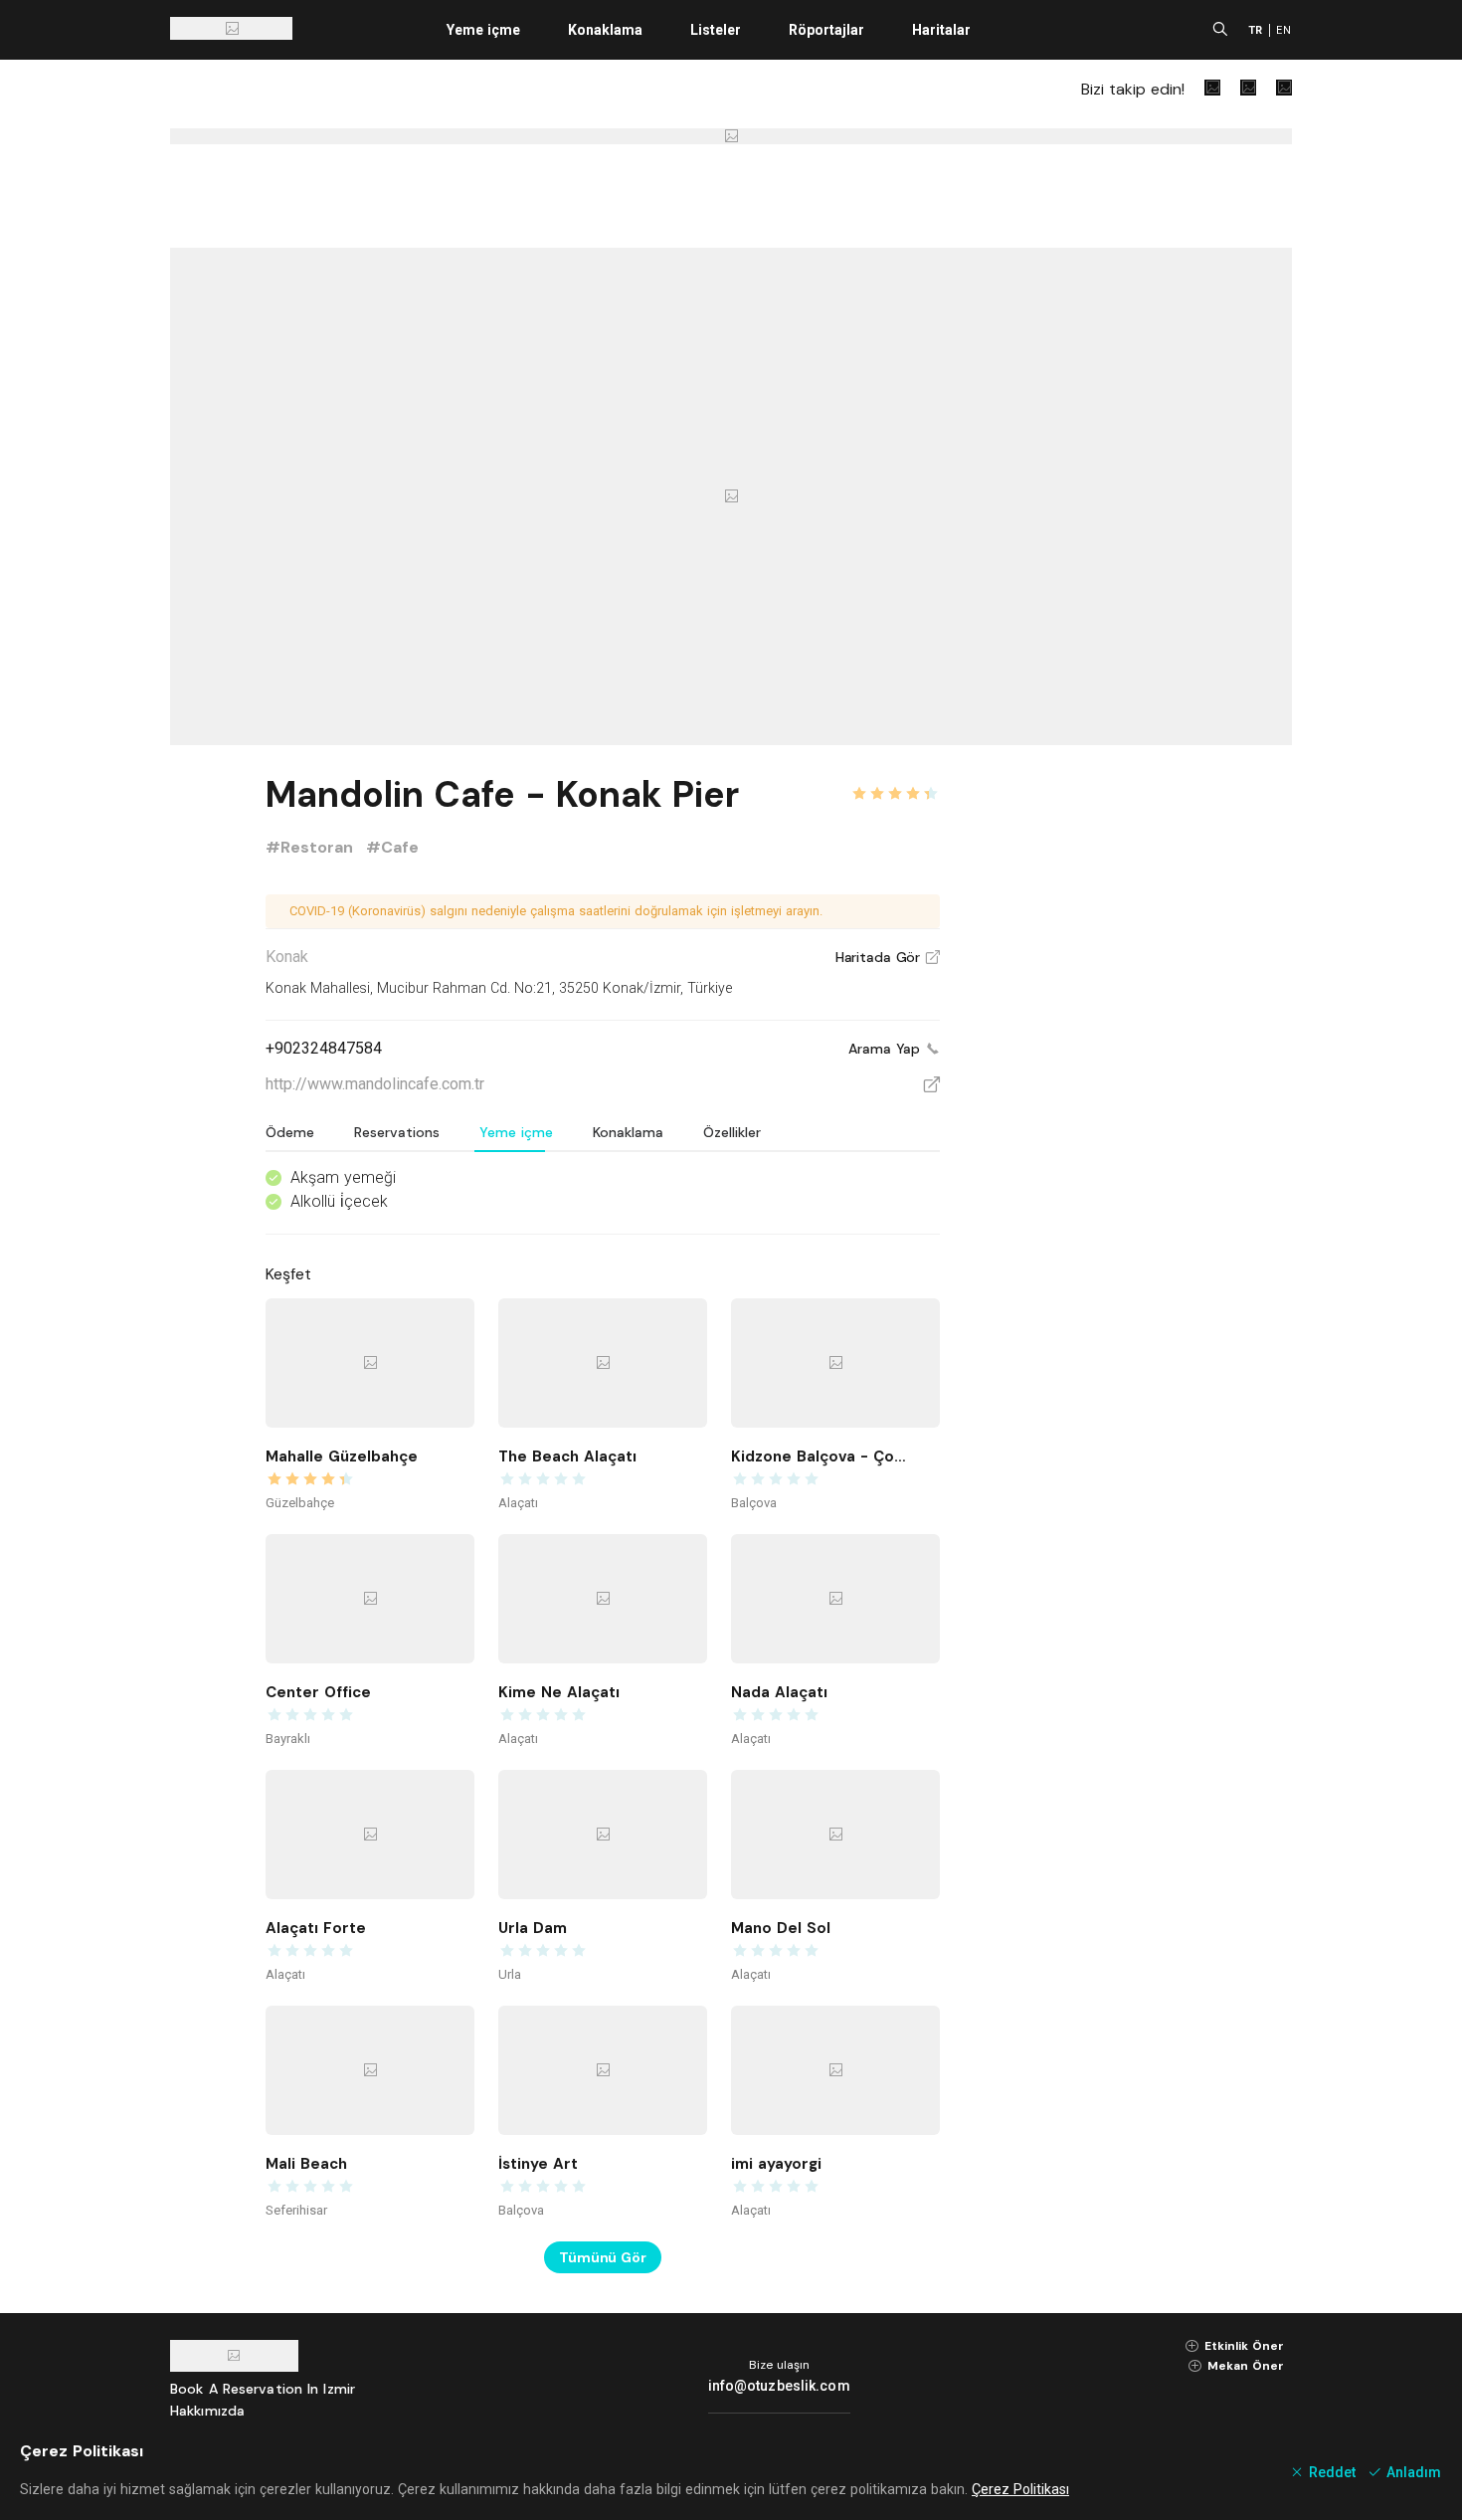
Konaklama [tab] (628, 1132)
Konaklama (605, 30)
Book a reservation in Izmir (263, 2389)
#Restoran (312, 847)
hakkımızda (207, 2411)
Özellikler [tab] (732, 1132)
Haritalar (941, 30)
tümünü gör (603, 2257)
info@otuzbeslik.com (779, 2386)
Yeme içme (483, 30)
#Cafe (392, 847)
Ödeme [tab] (290, 1132)
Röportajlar (826, 30)
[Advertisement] (1143, 1066)
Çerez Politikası (1020, 2489)
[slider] (895, 782)
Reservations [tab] (397, 1132)
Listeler (716, 30)
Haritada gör (888, 957)
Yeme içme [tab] (516, 1132)
